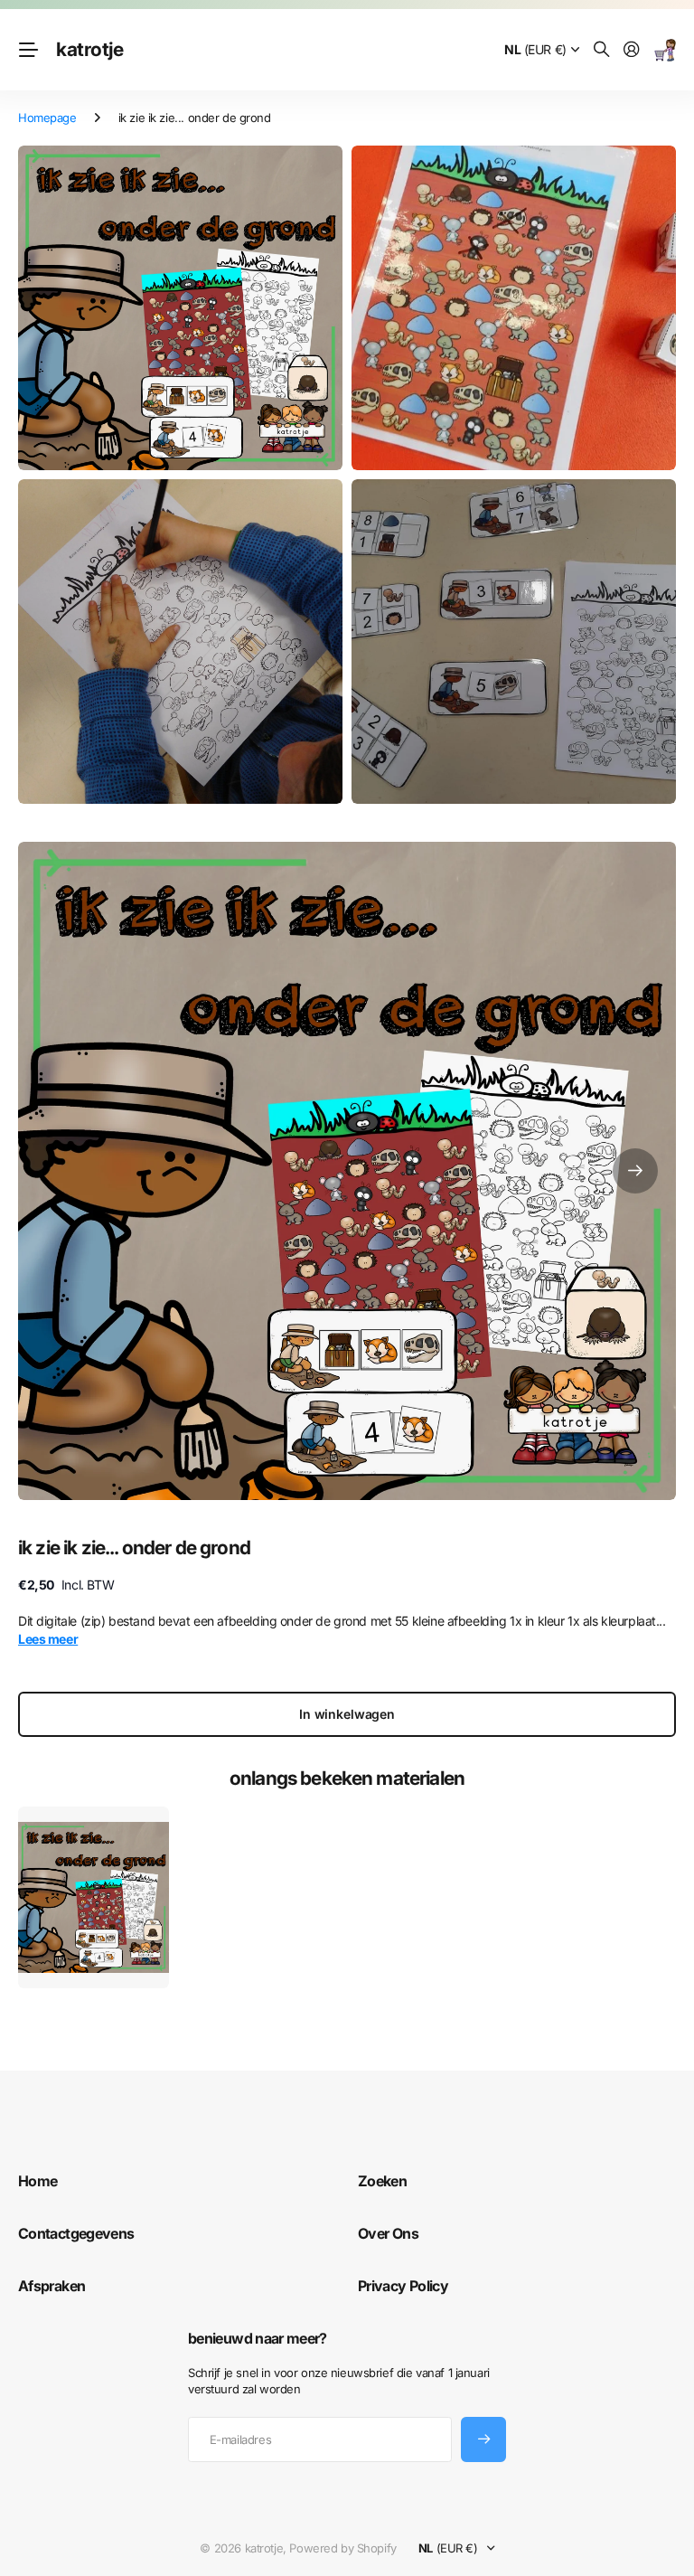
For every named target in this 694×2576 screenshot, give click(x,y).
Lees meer (48, 1639)
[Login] (632, 50)
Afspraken (52, 2286)
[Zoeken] (602, 50)
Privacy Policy (403, 2286)
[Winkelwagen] (665, 50)
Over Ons (388, 2233)
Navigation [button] (28, 50)
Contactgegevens (76, 2233)
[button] (635, 1171)
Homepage (47, 118)
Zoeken (382, 2181)
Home (38, 2181)
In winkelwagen (347, 1714)
